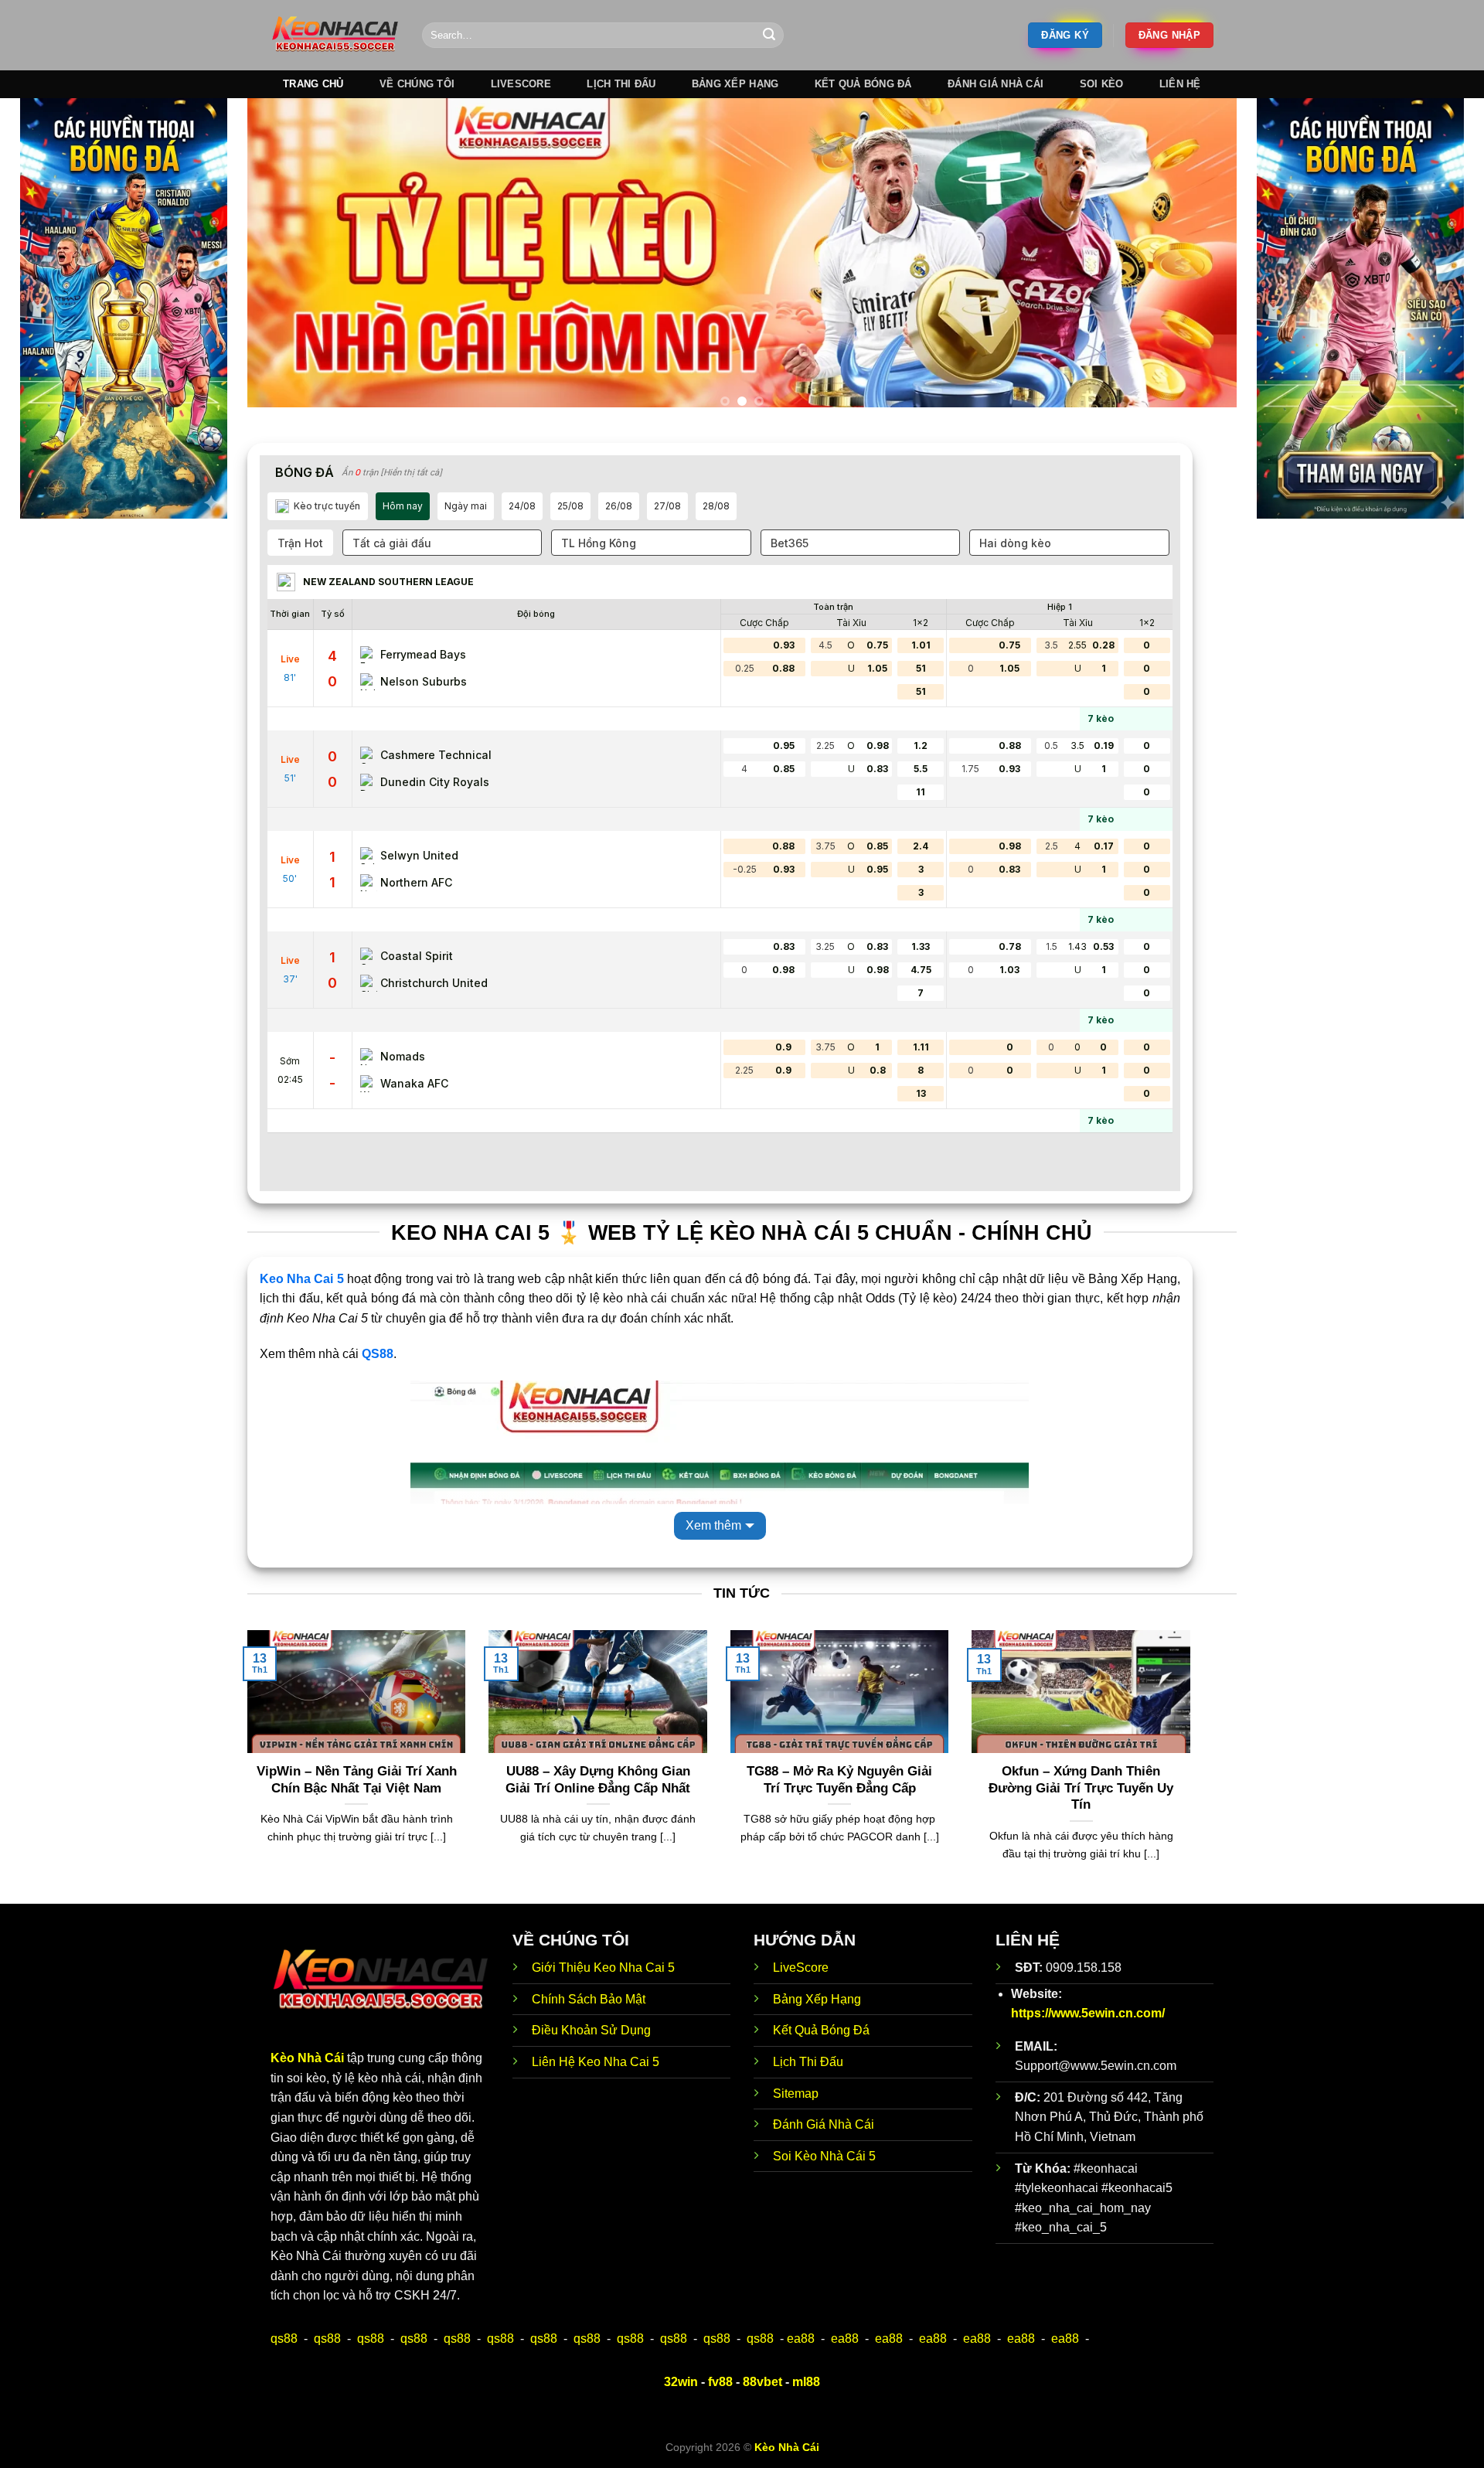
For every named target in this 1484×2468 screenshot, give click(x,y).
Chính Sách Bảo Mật (589, 1999)
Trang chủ (313, 84)
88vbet (762, 2382)
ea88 (801, 2339)
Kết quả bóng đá (863, 84)
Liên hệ (1180, 84)
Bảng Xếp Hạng (817, 1999)
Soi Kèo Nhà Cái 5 (824, 2156)
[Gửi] (769, 36)
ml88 (806, 2382)
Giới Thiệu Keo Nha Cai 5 (603, 1968)
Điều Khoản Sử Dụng (591, 2030)
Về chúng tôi (417, 84)
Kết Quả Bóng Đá (821, 2030)
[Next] (1197, 259)
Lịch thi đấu (621, 84)
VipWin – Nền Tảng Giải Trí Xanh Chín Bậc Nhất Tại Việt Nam (357, 1780)
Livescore (521, 84)
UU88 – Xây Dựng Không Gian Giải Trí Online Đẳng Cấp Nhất (598, 1780)
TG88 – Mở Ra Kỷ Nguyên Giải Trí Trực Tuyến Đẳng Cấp (839, 1780)
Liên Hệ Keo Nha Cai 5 (596, 2062)
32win (681, 2382)
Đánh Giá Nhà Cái (996, 84)
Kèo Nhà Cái (307, 2058)
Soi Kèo (1102, 84)
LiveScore (801, 1968)
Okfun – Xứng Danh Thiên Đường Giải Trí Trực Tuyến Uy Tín (1081, 1788)
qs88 (284, 2339)
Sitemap (796, 2094)
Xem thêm (713, 1525)
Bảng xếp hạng (735, 84)
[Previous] (287, 259)
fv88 (720, 2382)
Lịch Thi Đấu (808, 2062)
